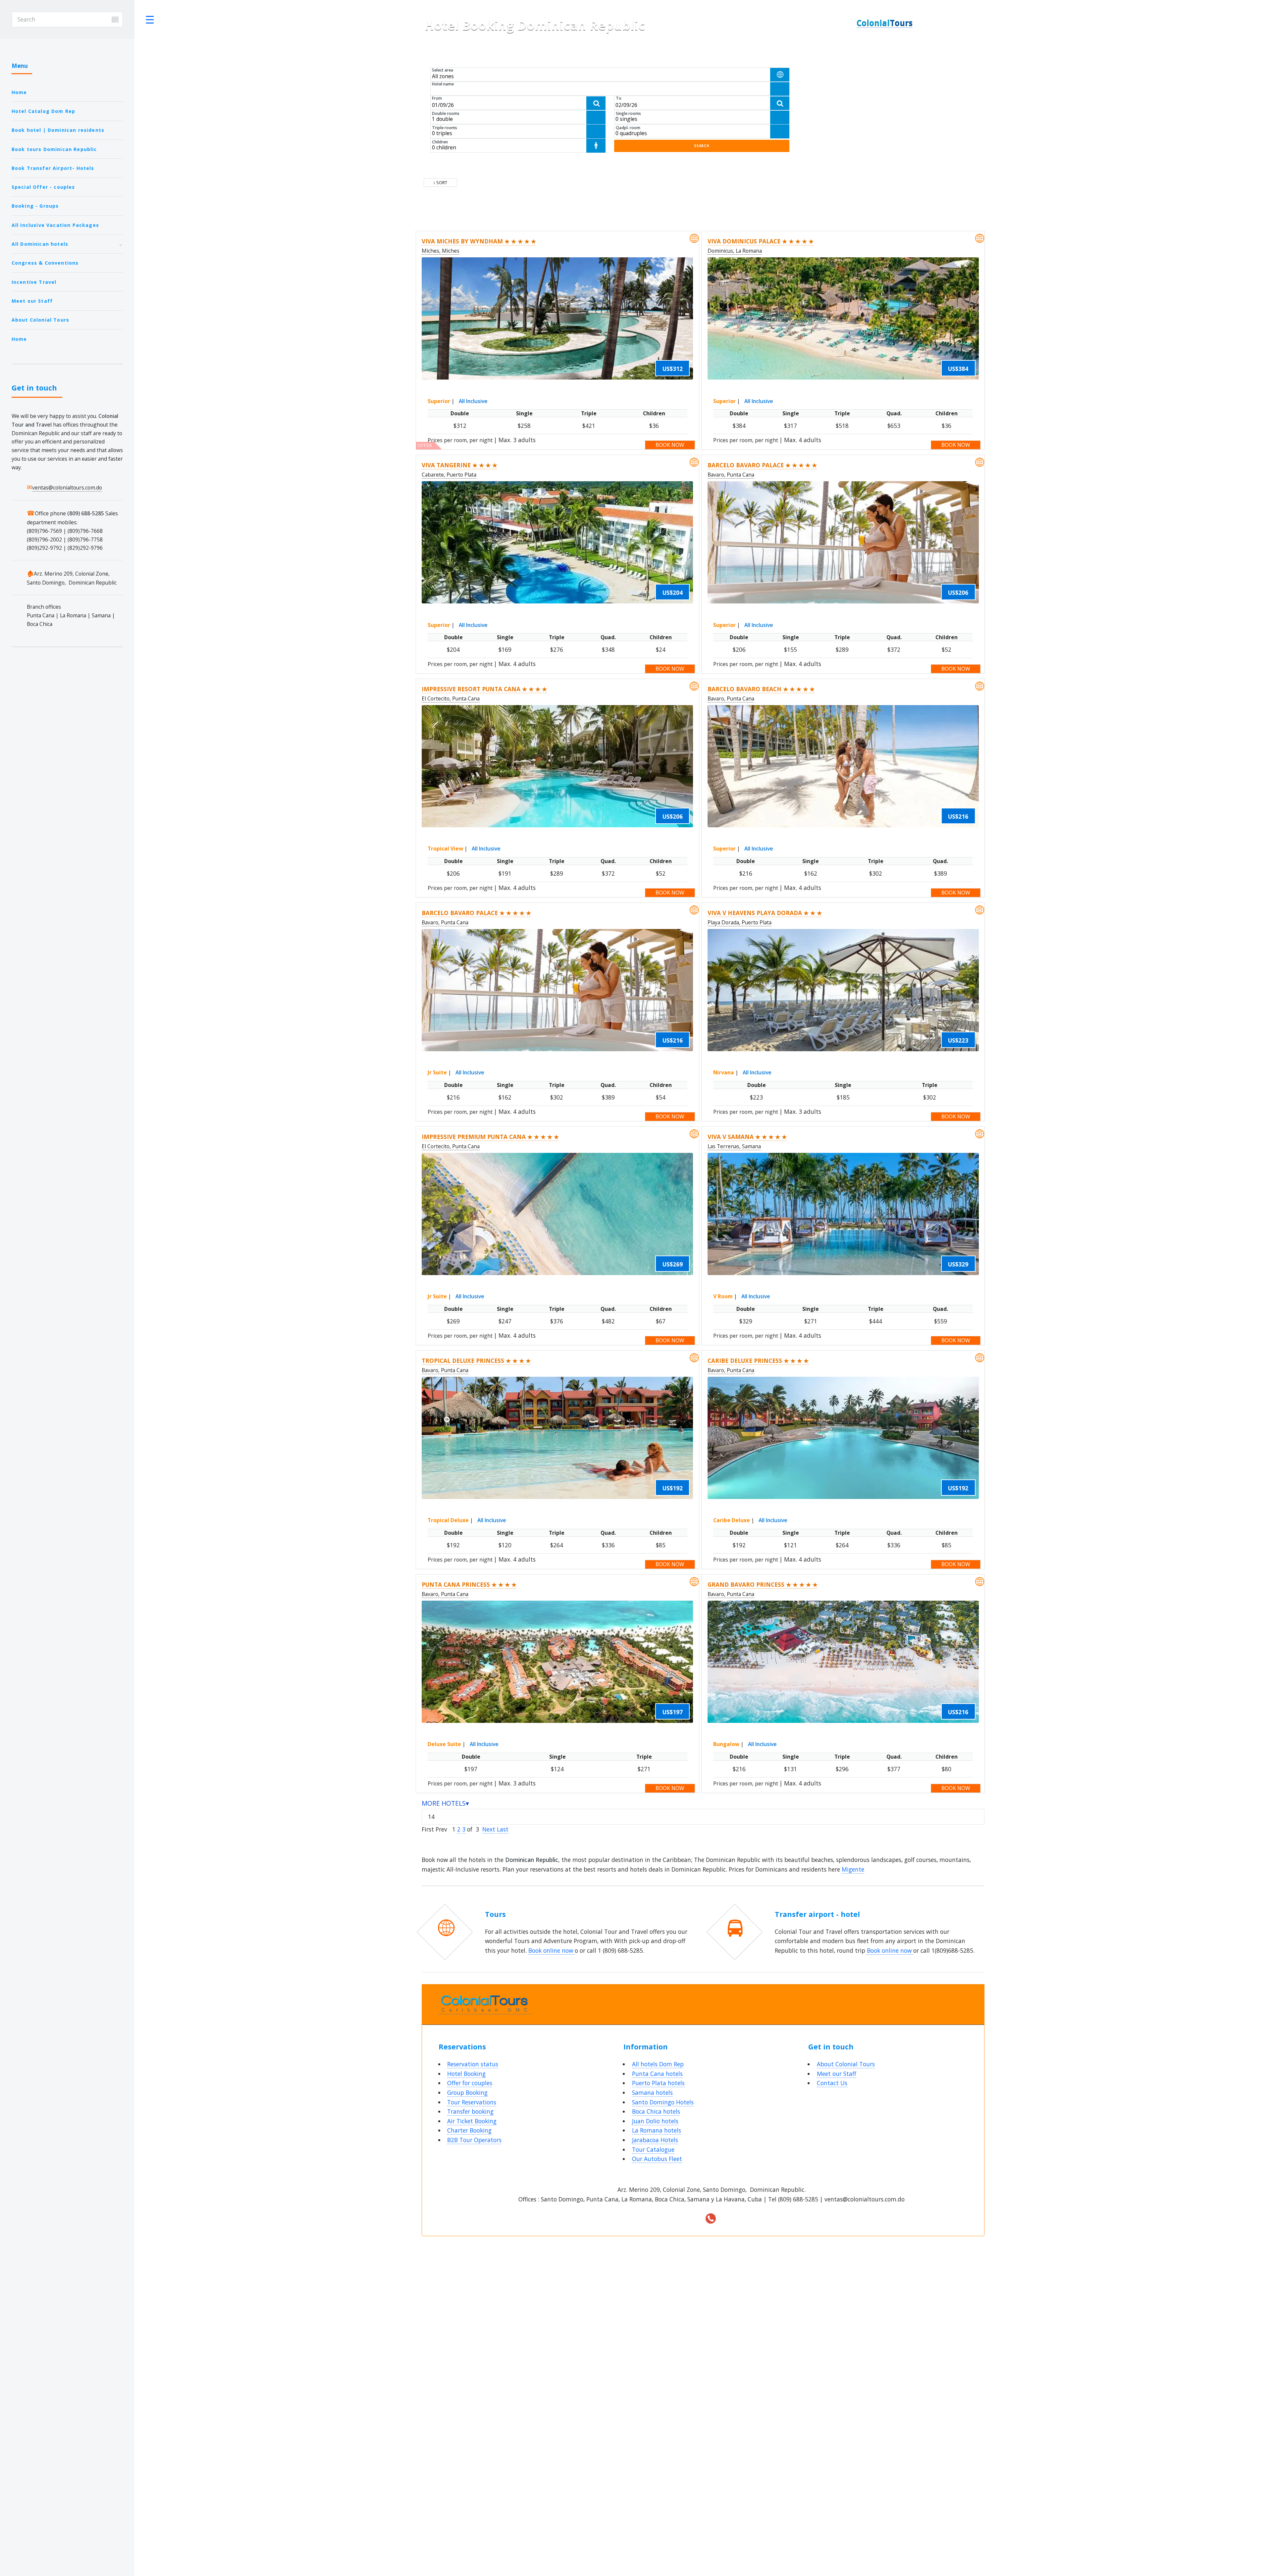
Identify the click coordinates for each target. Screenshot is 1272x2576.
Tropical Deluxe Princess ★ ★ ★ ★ (476, 1361)
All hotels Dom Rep (658, 2064)
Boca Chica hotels (656, 2111)
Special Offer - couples (43, 187)
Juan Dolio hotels (655, 2121)
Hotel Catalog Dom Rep (44, 111)
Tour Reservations (472, 2102)
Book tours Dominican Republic (54, 149)
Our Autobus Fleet (657, 2159)
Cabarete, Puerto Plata (449, 475)
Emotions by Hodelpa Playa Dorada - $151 (845, 104)
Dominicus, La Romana (735, 251)
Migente (853, 1869)
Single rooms (628, 113)
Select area (443, 70)
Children (440, 142)
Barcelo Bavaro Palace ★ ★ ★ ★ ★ (762, 465)
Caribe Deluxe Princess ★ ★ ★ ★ (758, 1361)
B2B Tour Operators (474, 2140)
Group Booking (467, 2092)
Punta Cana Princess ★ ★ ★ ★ (469, 1584)
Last (503, 1829)
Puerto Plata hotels (658, 2083)
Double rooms (446, 113)
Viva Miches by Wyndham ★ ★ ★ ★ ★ (479, 241)
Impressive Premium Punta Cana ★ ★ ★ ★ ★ (490, 1137)
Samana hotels (652, 2092)
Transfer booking (470, 2111)
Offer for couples (470, 2083)
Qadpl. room (628, 128)
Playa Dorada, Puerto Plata (740, 922)
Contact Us (832, 2083)
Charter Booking (469, 2130)
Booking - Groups (35, 206)
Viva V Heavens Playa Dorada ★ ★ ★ (765, 913)
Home (19, 92)
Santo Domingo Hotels (663, 2102)
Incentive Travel (34, 282)
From (437, 98)
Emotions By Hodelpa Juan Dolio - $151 (842, 88)
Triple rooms (445, 128)
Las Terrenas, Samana (734, 1146)
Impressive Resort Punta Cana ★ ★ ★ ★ (484, 689)
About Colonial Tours (40, 320)
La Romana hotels (657, 2130)
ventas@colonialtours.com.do (67, 488)
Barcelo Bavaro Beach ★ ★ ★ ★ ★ (761, 689)
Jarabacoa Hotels (655, 2140)
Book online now (552, 1950)
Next (489, 1829)
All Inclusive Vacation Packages (55, 225)
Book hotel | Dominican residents (58, 130)
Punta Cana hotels (657, 2074)
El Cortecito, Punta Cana (451, 698)
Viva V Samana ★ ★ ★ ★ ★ (747, 1137)
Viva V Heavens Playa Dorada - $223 (837, 80)
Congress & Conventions (45, 263)
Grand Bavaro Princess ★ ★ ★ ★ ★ (763, 1584)
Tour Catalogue (653, 2149)
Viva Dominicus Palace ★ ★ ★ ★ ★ (761, 241)
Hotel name (443, 84)
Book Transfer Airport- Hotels (53, 168)
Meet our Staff (32, 301)
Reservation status (473, 2064)
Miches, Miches (441, 251)
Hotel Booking (466, 2074)
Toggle (150, 19)
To (619, 98)
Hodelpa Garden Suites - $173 (831, 96)
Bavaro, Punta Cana (731, 475)
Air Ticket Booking (472, 2121)
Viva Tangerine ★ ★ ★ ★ (459, 465)
